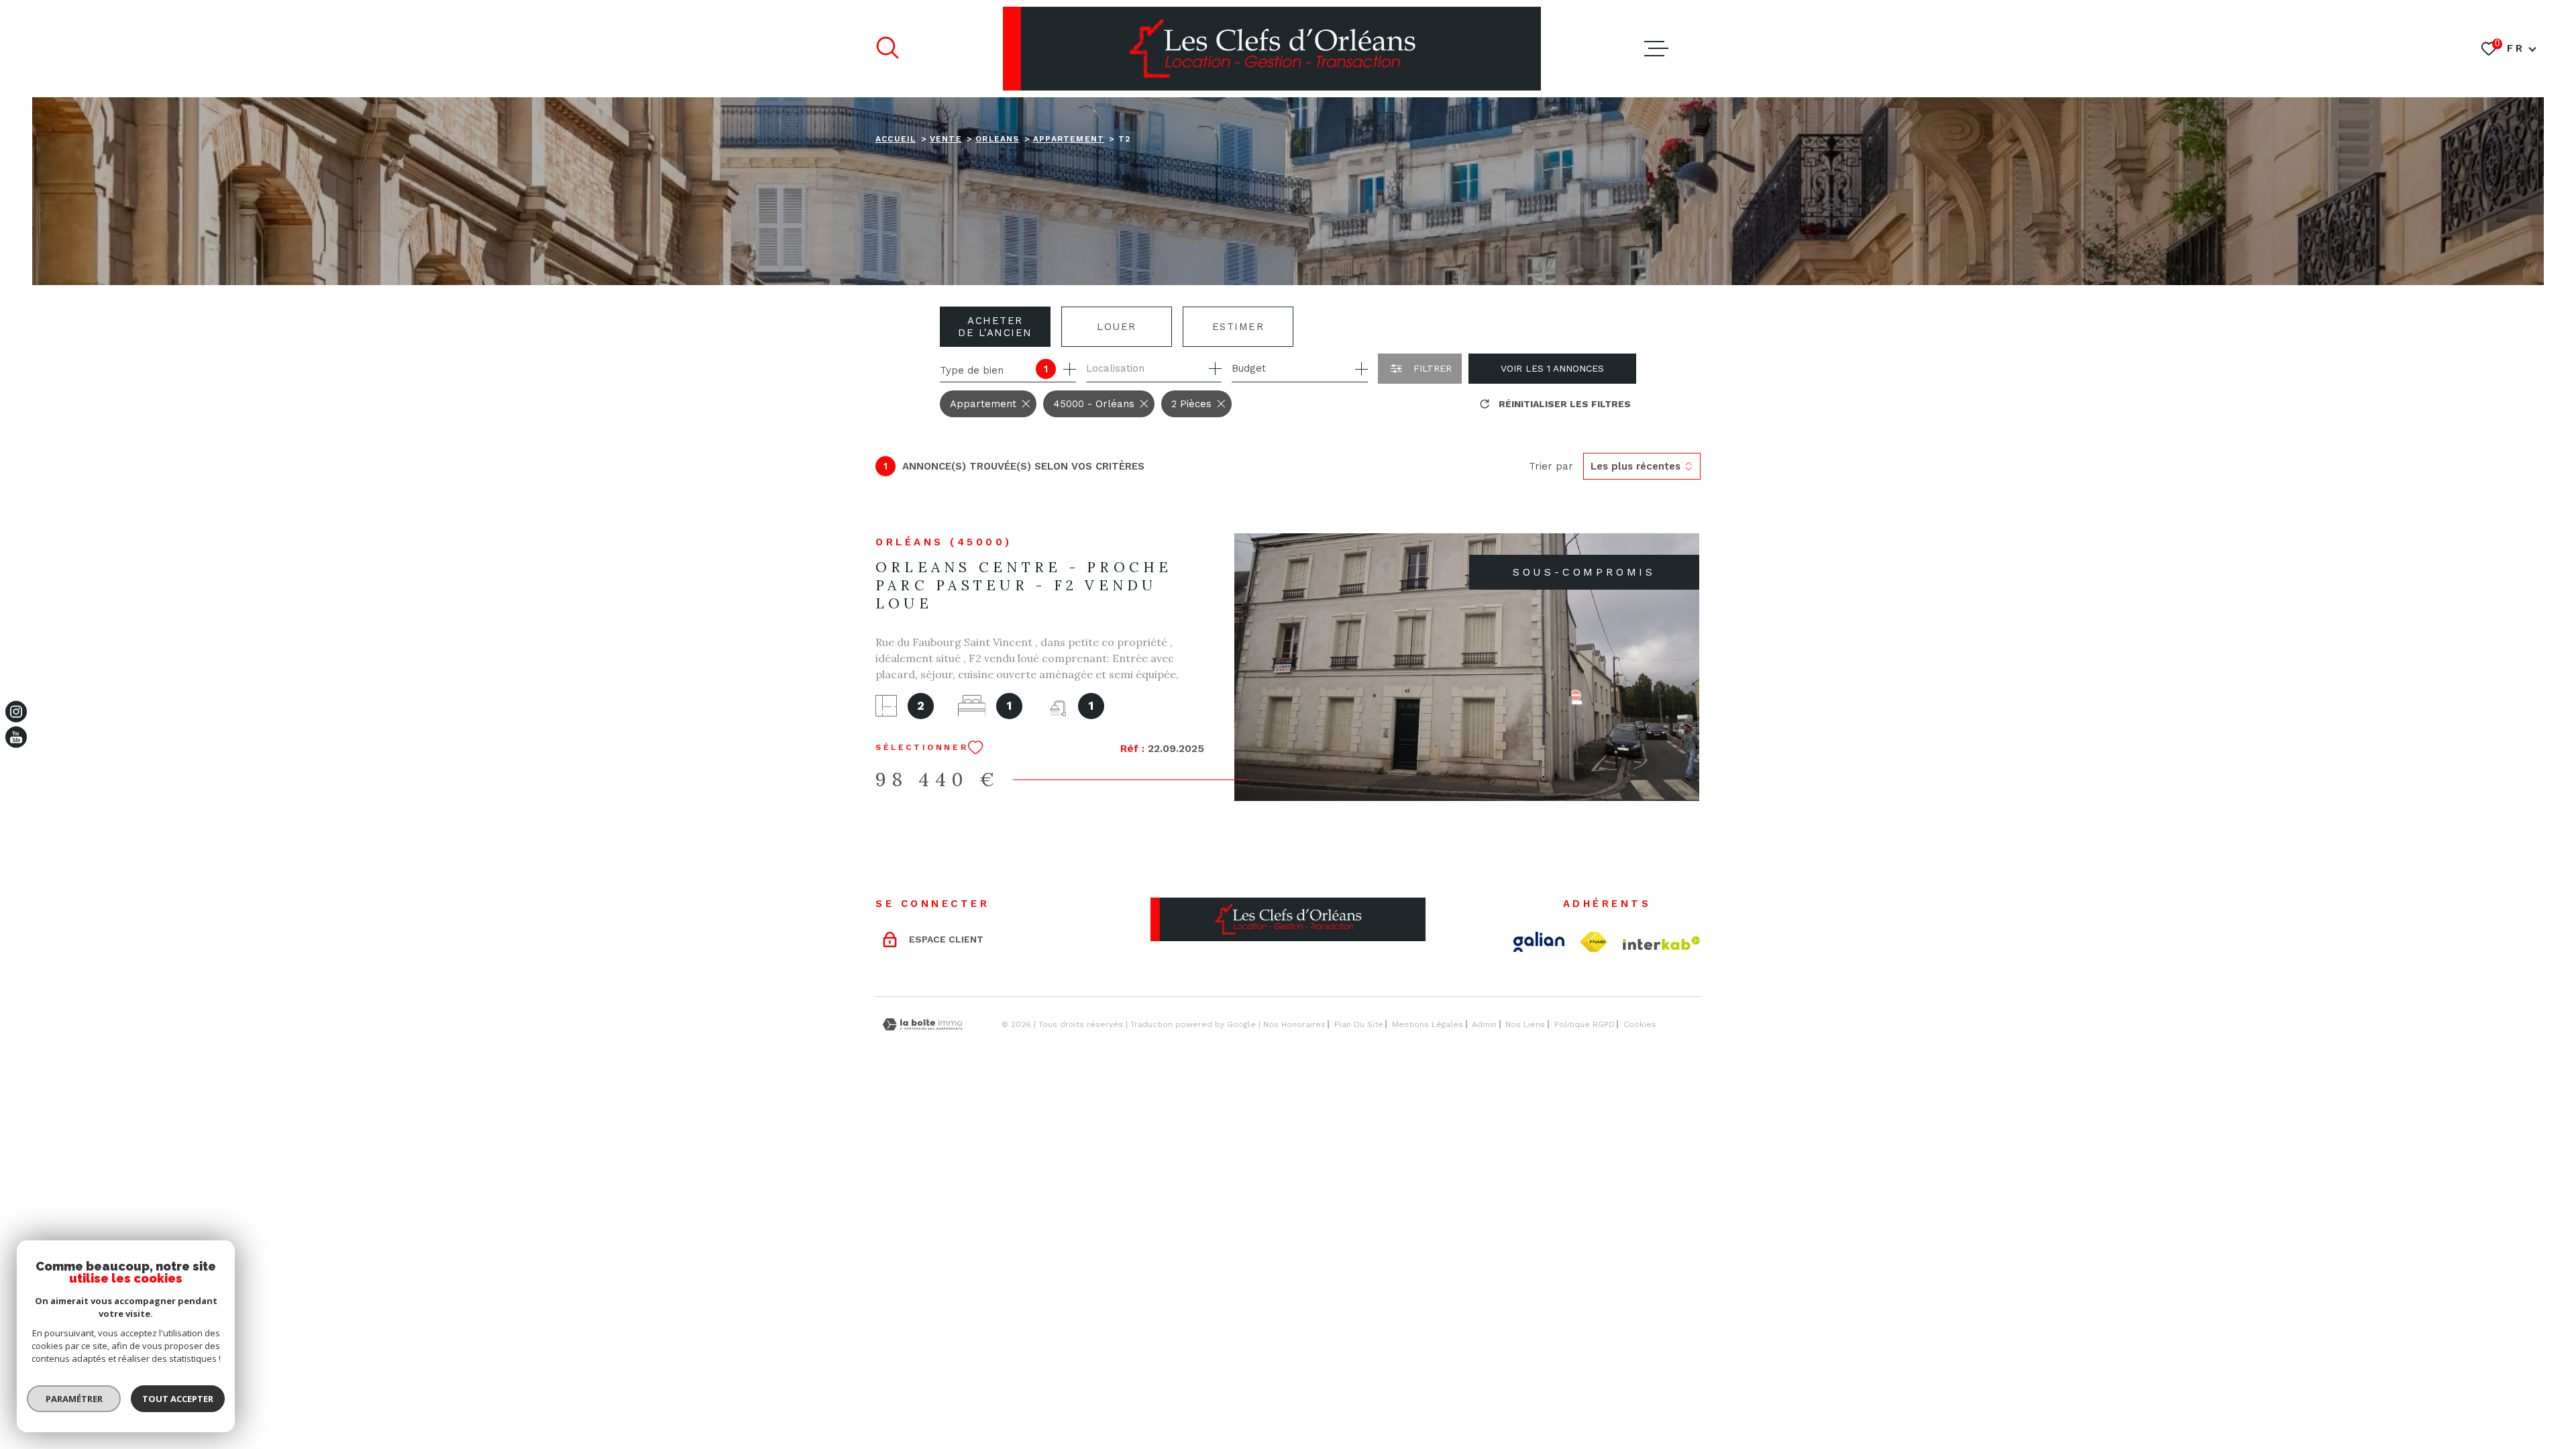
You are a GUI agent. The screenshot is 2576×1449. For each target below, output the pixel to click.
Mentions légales (1428, 1024)
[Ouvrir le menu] (1656, 49)
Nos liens (1525, 1024)
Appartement (1069, 139)
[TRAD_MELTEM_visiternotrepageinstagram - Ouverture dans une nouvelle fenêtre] (16, 712)
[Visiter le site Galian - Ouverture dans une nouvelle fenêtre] (1539, 942)
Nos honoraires (1294, 1024)
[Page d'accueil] (1272, 49)
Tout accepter (178, 1399)
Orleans (997, 139)
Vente (946, 139)
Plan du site (1359, 1024)
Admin (1484, 1024)
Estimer (1238, 327)
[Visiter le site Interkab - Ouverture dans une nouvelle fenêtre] (1662, 943)
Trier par (1551, 466)
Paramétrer (74, 1399)
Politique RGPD (1585, 1024)
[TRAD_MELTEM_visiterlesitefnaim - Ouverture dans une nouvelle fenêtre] (1594, 942)
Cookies (1640, 1024)
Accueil (896, 139)
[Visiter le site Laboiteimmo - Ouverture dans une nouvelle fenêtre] (922, 1025)
